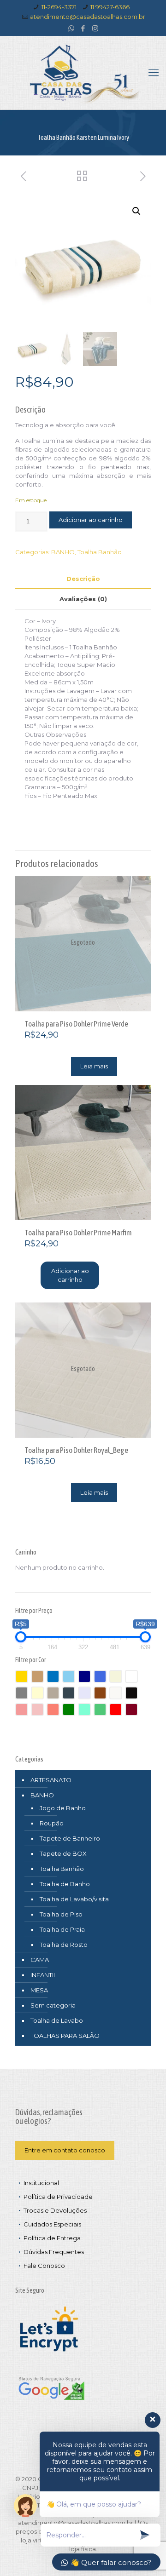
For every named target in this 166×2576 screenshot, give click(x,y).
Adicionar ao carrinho (91, 520)
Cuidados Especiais (52, 2224)
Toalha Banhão (100, 552)
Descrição (83, 579)
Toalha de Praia (62, 1929)
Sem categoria (53, 2005)
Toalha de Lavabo (57, 2020)
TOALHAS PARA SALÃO (65, 2036)
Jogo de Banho (63, 1808)
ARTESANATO (51, 1780)
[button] (136, 211)
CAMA (40, 1960)
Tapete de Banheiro (70, 1838)
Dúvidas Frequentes (54, 2252)
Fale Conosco (44, 2266)
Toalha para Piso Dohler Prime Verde (76, 1024)
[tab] (83, 579)
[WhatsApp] (71, 28)
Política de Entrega (52, 2238)
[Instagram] (95, 28)
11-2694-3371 (59, 7)
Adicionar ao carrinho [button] (70, 1275)
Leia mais (94, 1066)
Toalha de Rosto (64, 1945)
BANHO (63, 552)
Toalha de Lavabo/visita (74, 1899)
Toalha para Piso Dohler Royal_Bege (76, 1450)
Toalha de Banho (65, 1884)
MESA (39, 1990)
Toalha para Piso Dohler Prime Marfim (78, 1233)
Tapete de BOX (63, 1853)
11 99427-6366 (110, 7)
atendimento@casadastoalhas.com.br (88, 17)
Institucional (41, 2183)
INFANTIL (44, 1975)
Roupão (52, 1823)
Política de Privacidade (58, 2197)
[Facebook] (83, 28)
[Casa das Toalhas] (83, 73)
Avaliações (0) (83, 599)
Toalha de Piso (61, 1914)
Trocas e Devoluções (55, 2210)
